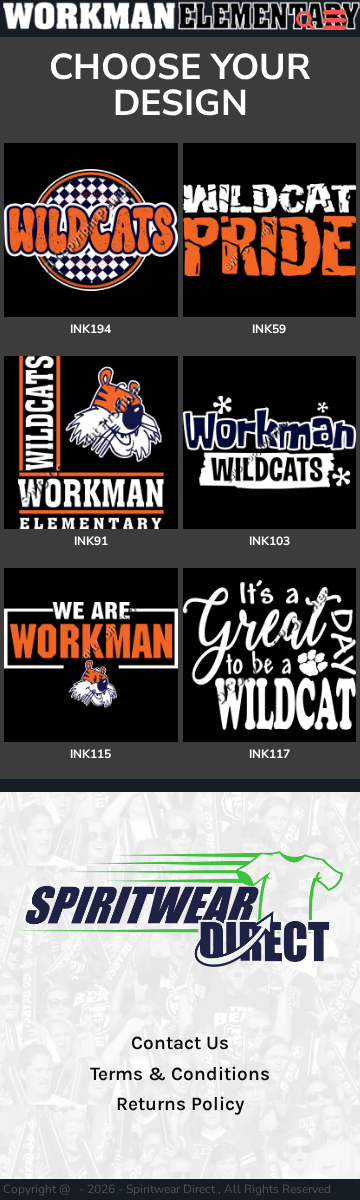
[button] (305, 20)
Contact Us (180, 1043)
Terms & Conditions (180, 1074)
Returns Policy (180, 1104)
